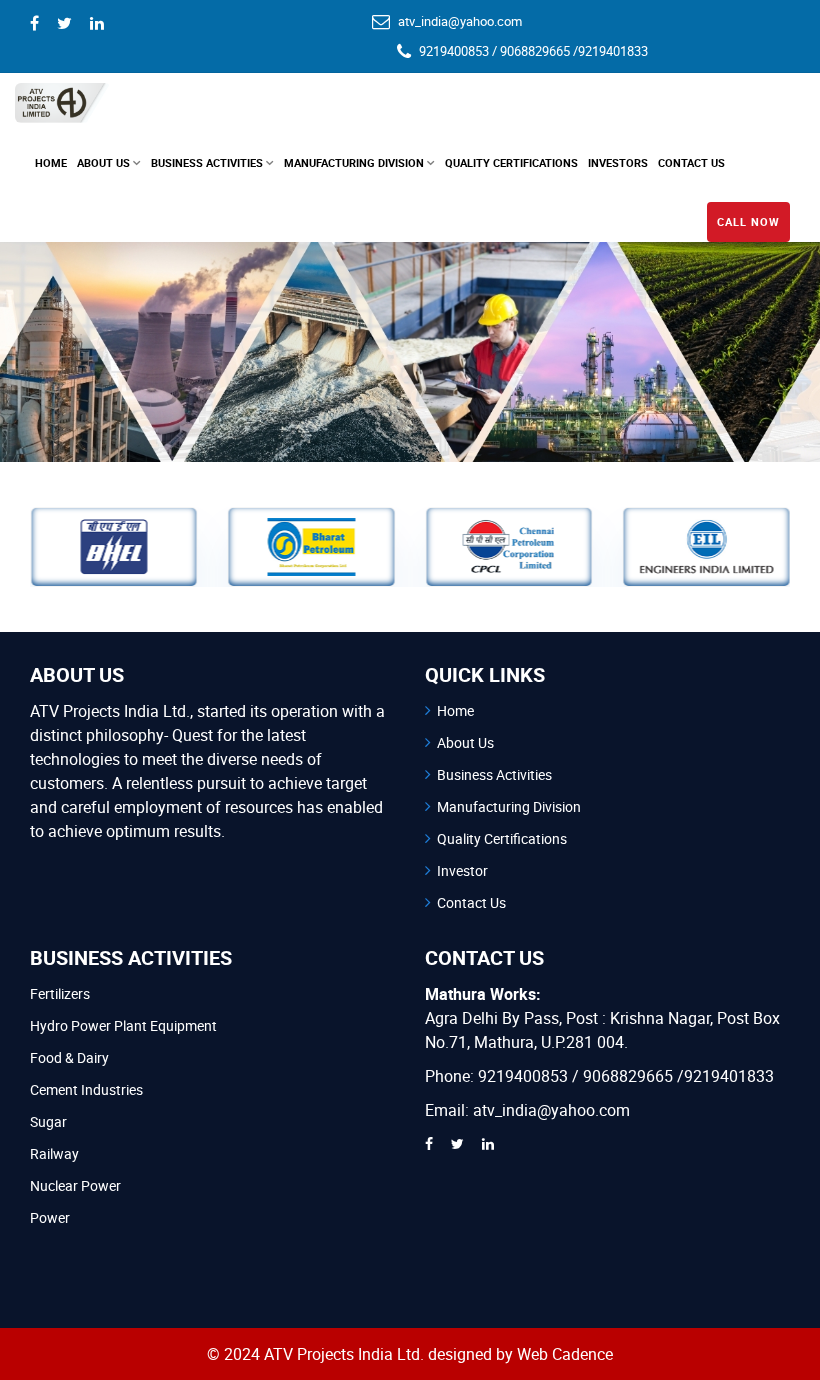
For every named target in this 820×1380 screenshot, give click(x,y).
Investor (462, 870)
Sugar (48, 1121)
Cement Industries (86, 1089)
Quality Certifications (502, 838)
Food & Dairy (69, 1057)
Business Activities (494, 774)
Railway (54, 1153)
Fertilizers (60, 993)
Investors (618, 162)
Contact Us (691, 162)
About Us (465, 742)
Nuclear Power (75, 1185)
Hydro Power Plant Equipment (123, 1025)
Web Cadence (565, 1354)
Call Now (748, 221)
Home (51, 162)
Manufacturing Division (509, 806)
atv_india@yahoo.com (460, 21)
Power (50, 1217)
